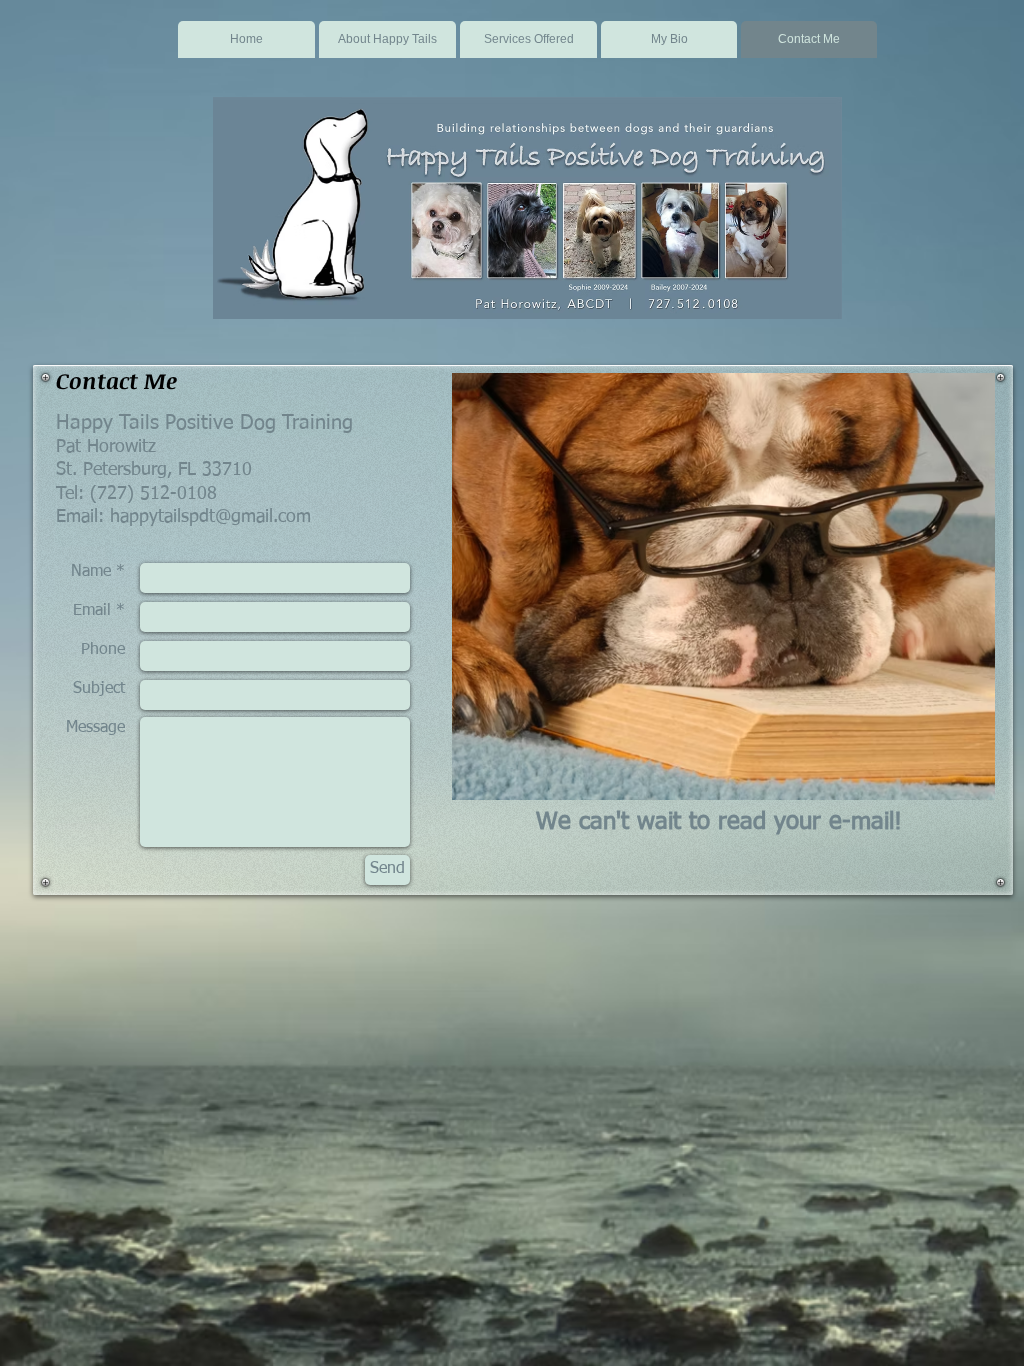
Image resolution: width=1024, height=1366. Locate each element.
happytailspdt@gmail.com (210, 517)
